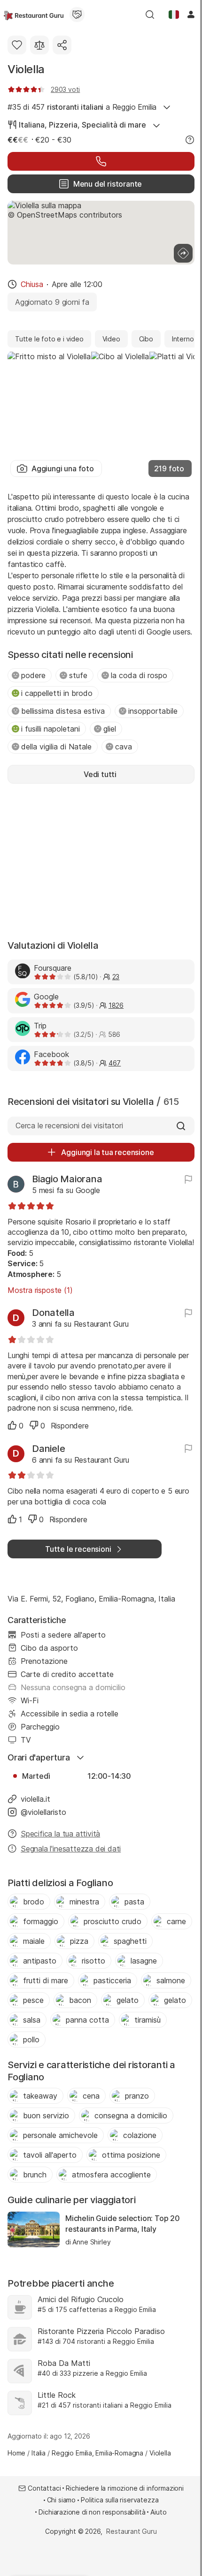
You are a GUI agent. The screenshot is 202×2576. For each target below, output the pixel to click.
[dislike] (34, 1425)
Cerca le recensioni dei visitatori (69, 1126)
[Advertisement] (101, 861)
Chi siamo (62, 2500)
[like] (12, 1425)
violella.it (35, 1799)
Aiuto (158, 2512)
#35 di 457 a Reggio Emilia (82, 107)
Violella (26, 69)
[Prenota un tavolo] (101, 161)
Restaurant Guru (131, 2531)
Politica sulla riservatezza (120, 2500)
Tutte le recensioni (78, 1549)
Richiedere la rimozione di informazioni (124, 2488)
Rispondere (70, 1426)
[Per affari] (77, 15)
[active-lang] (174, 15)
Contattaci (44, 2488)
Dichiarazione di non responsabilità (92, 2512)
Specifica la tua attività (60, 1834)
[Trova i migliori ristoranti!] (34, 15)
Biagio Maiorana (67, 1179)
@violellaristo (43, 1812)
